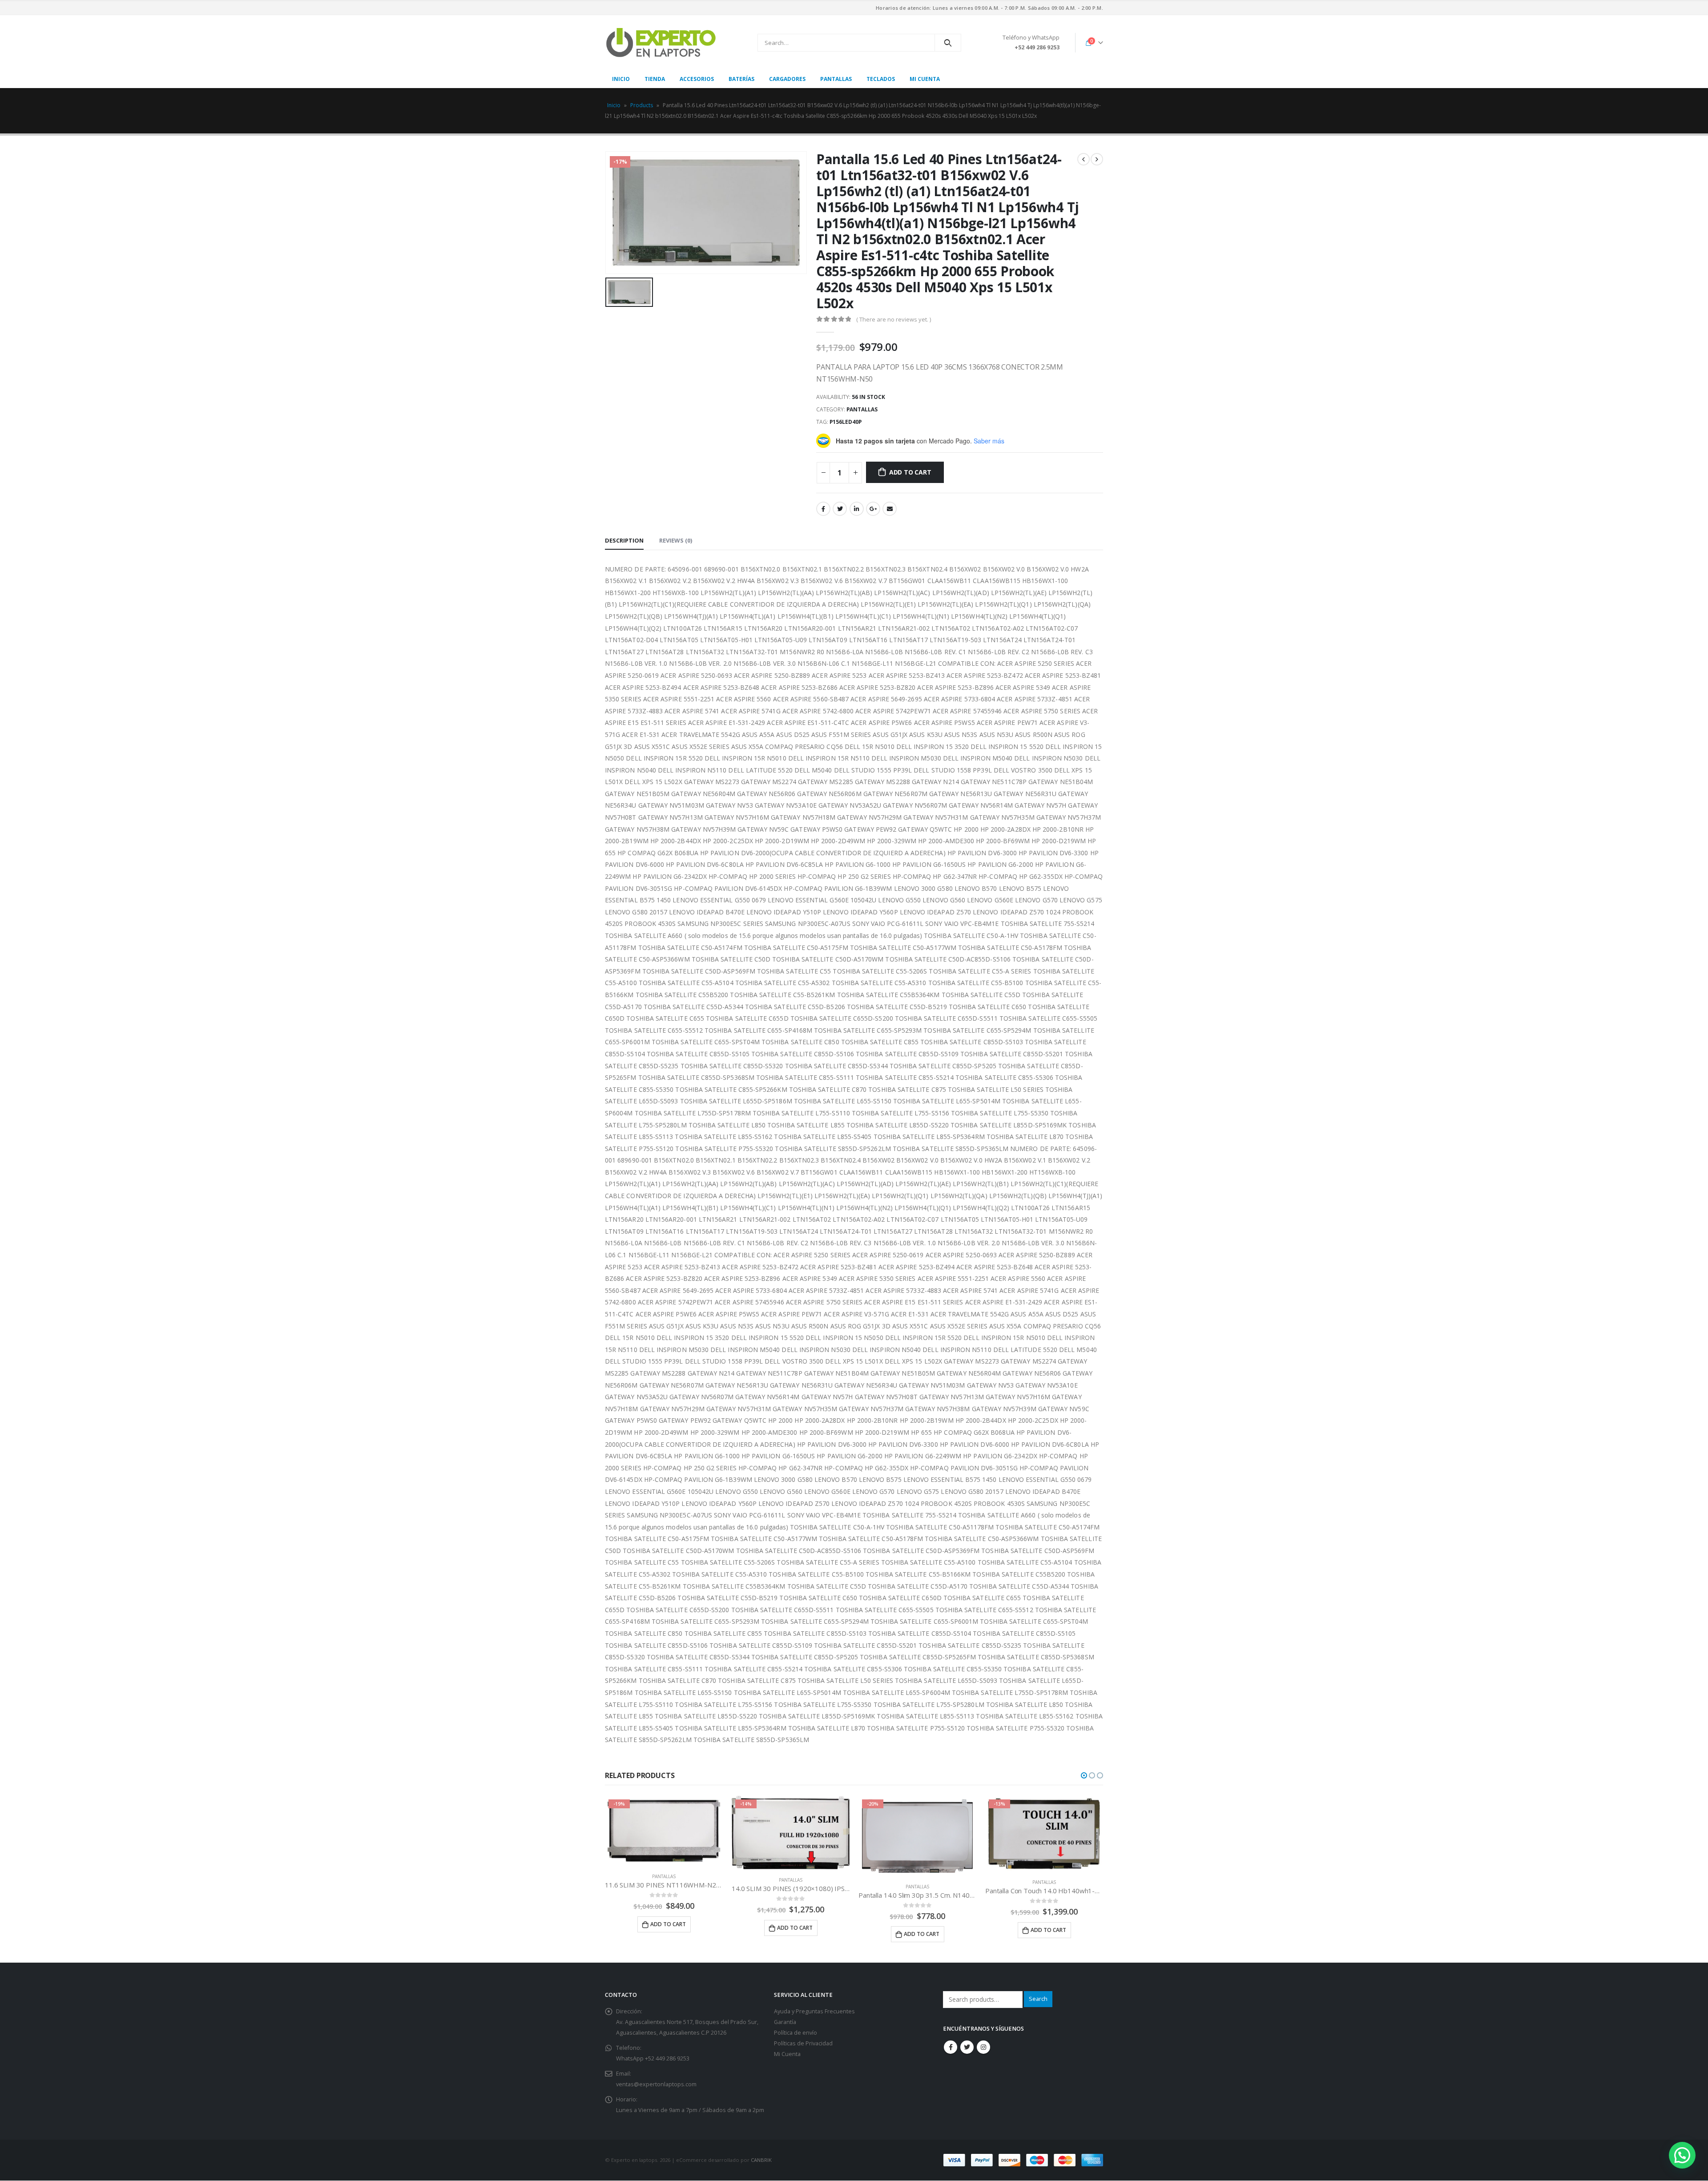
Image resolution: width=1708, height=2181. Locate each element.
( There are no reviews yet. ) (894, 319)
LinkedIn (857, 509)
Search (1038, 1999)
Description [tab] (624, 540)
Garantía (785, 2022)
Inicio (621, 79)
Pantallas (836, 79)
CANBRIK (761, 2160)
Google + (873, 509)
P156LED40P (846, 422)
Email (890, 509)
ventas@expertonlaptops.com (656, 2084)
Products (642, 105)
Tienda (655, 79)
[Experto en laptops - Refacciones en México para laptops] (661, 43)
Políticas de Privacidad (803, 2043)
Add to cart (910, 472)
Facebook (823, 509)
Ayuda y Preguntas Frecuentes (814, 2011)
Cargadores (787, 79)
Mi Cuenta (787, 2054)
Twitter (840, 509)
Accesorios (697, 79)
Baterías (741, 79)
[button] (1084, 1775)
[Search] (948, 43)
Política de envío (796, 2033)
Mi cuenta (925, 79)
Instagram (983, 2047)
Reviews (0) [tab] (676, 540)
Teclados (881, 79)
